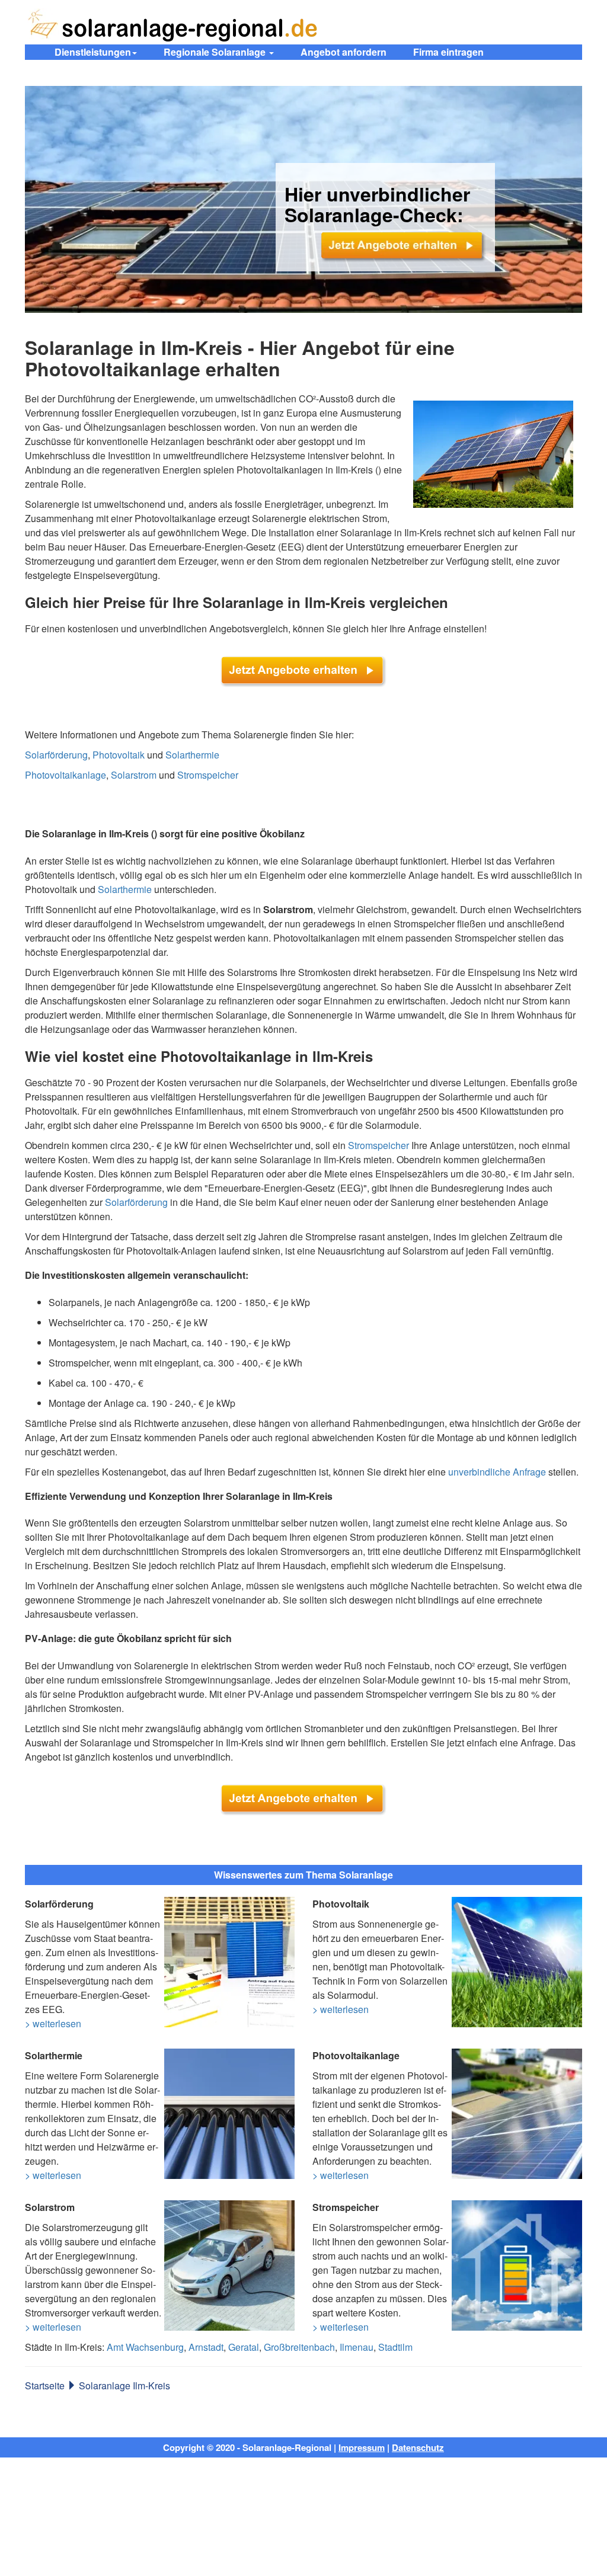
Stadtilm (395, 2347)
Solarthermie (192, 755)
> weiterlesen (53, 2023)
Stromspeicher (208, 775)
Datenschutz (418, 2447)
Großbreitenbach (299, 2347)
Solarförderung (56, 755)
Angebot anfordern (344, 52)
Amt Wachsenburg (145, 2347)
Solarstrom (134, 775)
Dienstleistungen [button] (93, 52)
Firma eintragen (448, 52)
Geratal (244, 2347)
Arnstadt (206, 2347)
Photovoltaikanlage (66, 775)
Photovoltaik (119, 755)
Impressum (362, 2447)
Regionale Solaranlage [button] (216, 52)
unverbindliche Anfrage (497, 1472)
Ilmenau (357, 2347)
